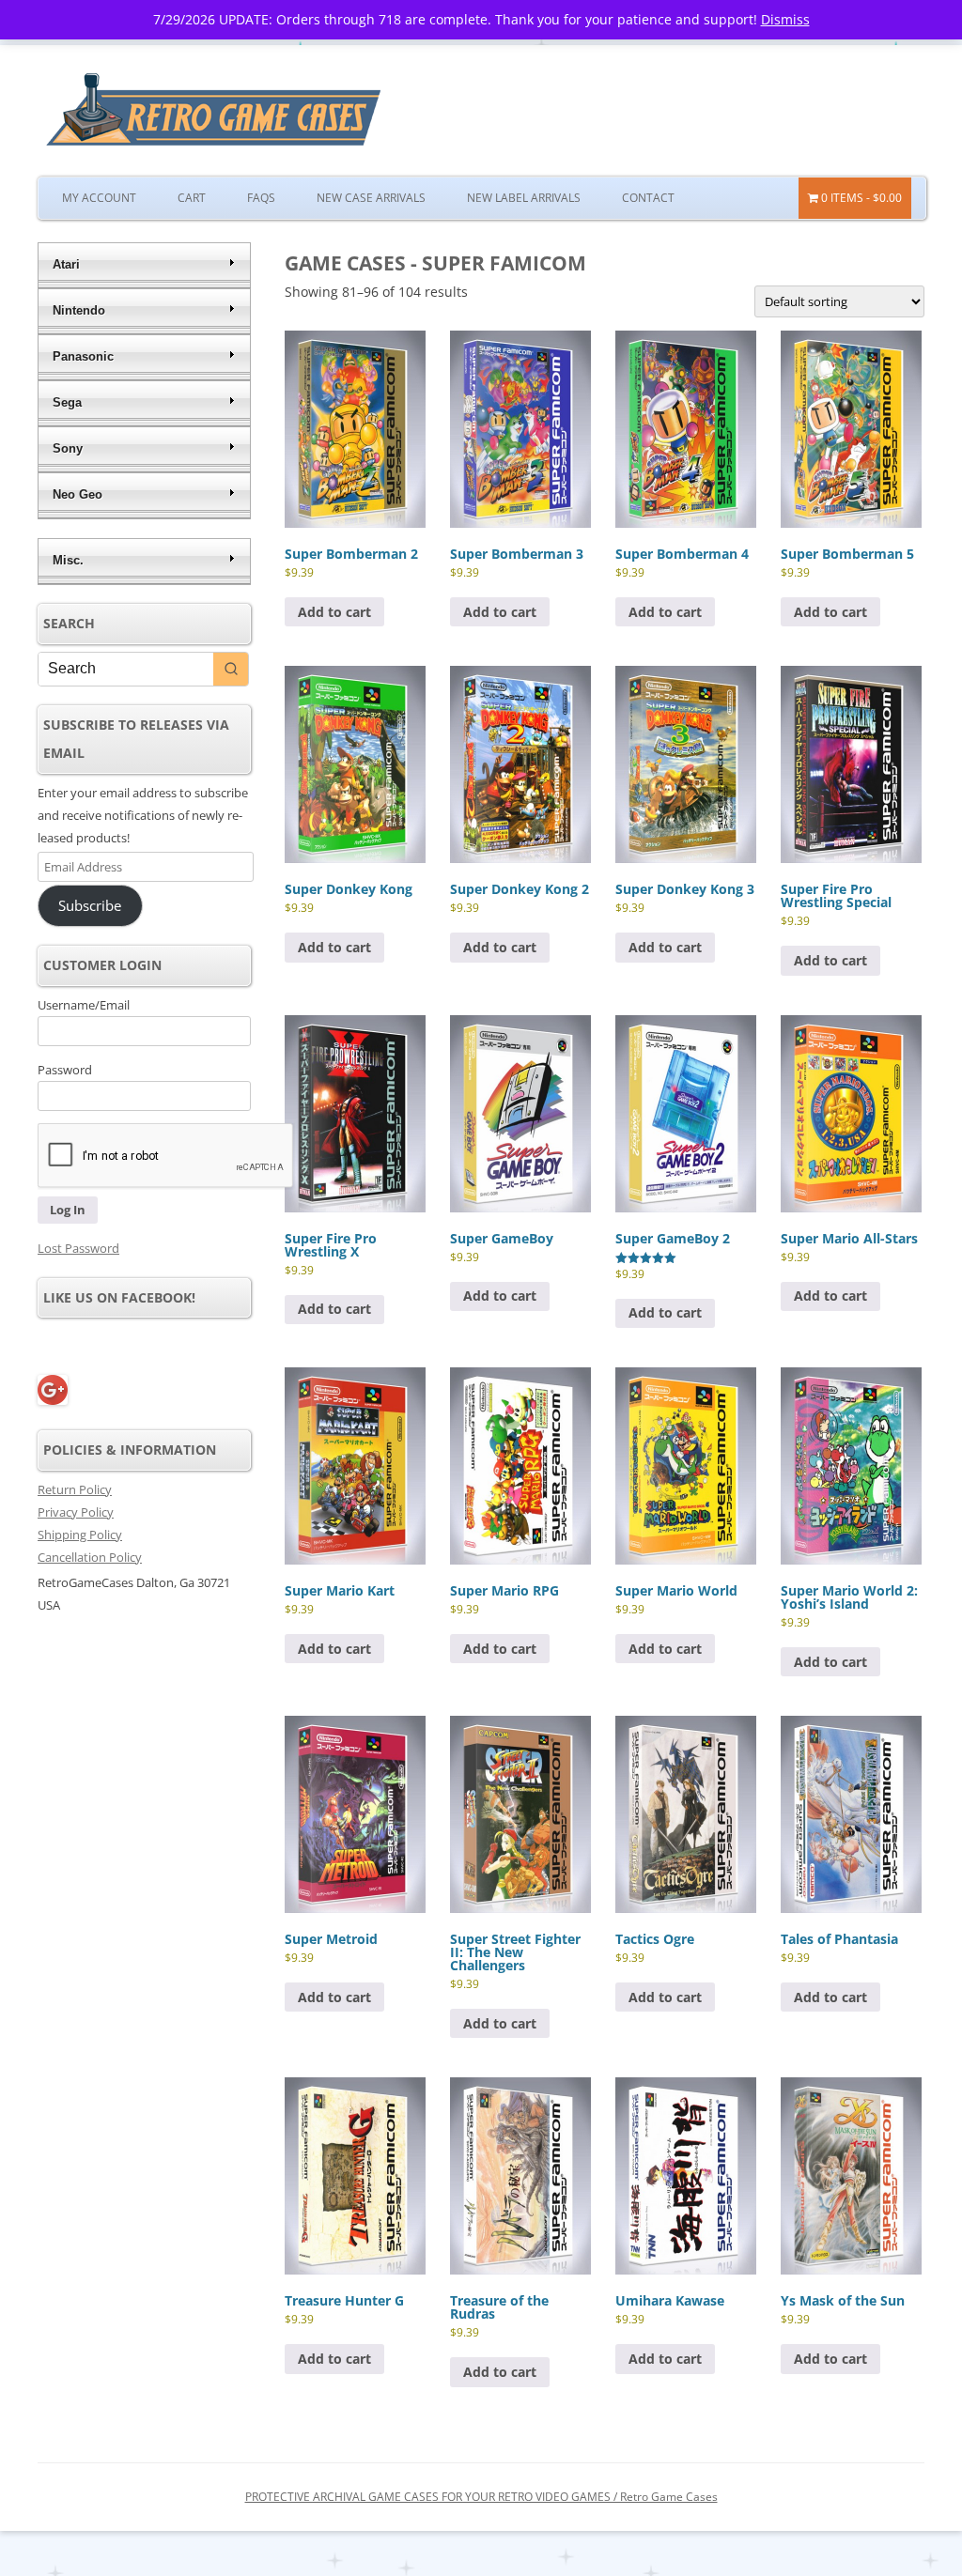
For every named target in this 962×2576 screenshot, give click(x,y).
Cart (192, 198)
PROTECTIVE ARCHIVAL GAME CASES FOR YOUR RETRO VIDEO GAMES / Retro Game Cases (481, 2497)
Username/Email (84, 1005)
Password (65, 1070)
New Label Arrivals (524, 198)
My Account (99, 198)
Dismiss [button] (785, 19)
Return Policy (75, 1489)
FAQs (261, 198)
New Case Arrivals (371, 198)
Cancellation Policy (90, 1557)
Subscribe (90, 905)
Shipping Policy (80, 1535)
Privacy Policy (76, 1512)
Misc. (68, 560)
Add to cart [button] (334, 612)
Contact (648, 198)
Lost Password (78, 1248)
